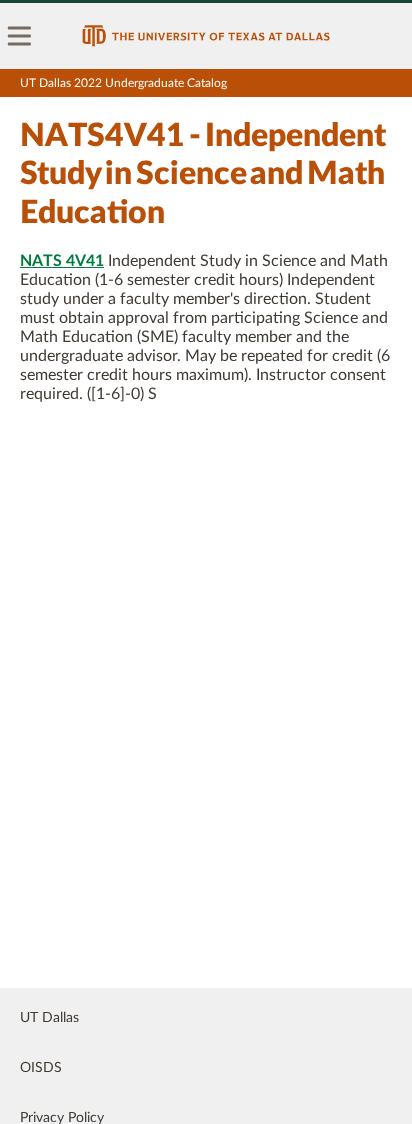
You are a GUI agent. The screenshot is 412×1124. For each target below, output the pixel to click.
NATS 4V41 (62, 261)
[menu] (20, 36)
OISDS (41, 1068)
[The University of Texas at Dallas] (206, 36)
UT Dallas (49, 1018)
